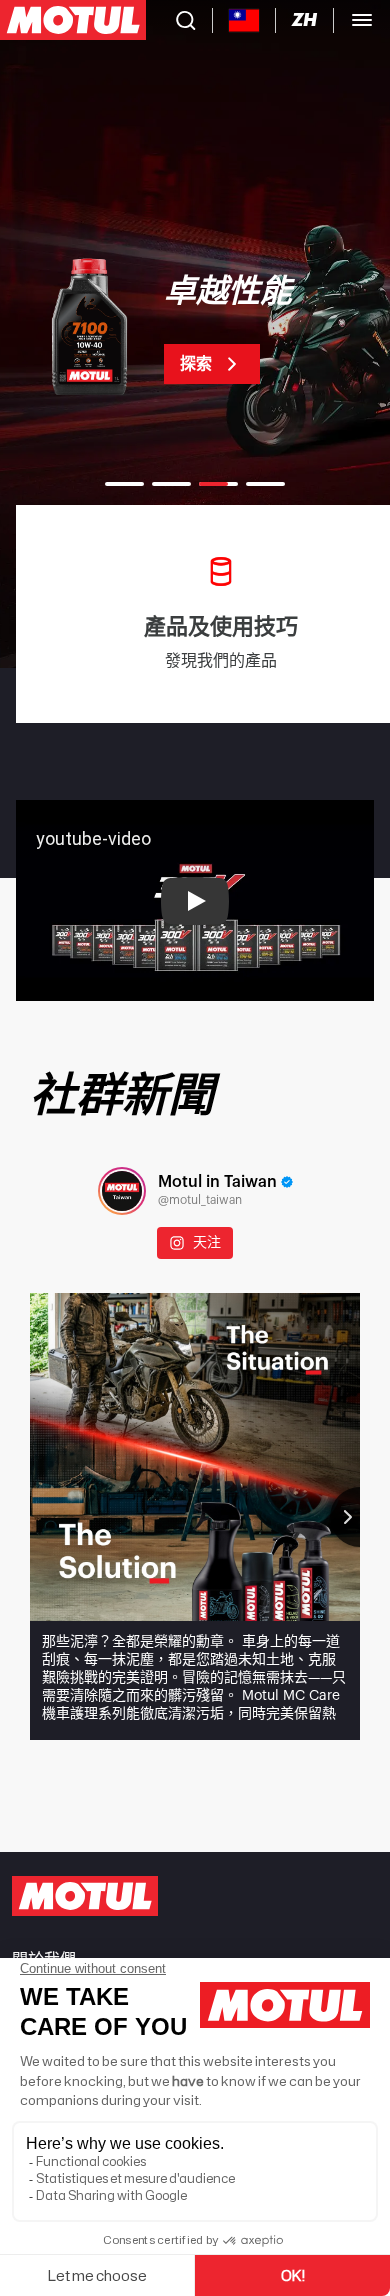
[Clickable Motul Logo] (73, 20)
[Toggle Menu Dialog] (362, 20)
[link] (195, 330)
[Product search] (186, 20)
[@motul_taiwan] (122, 1191)
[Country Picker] (244, 20)
